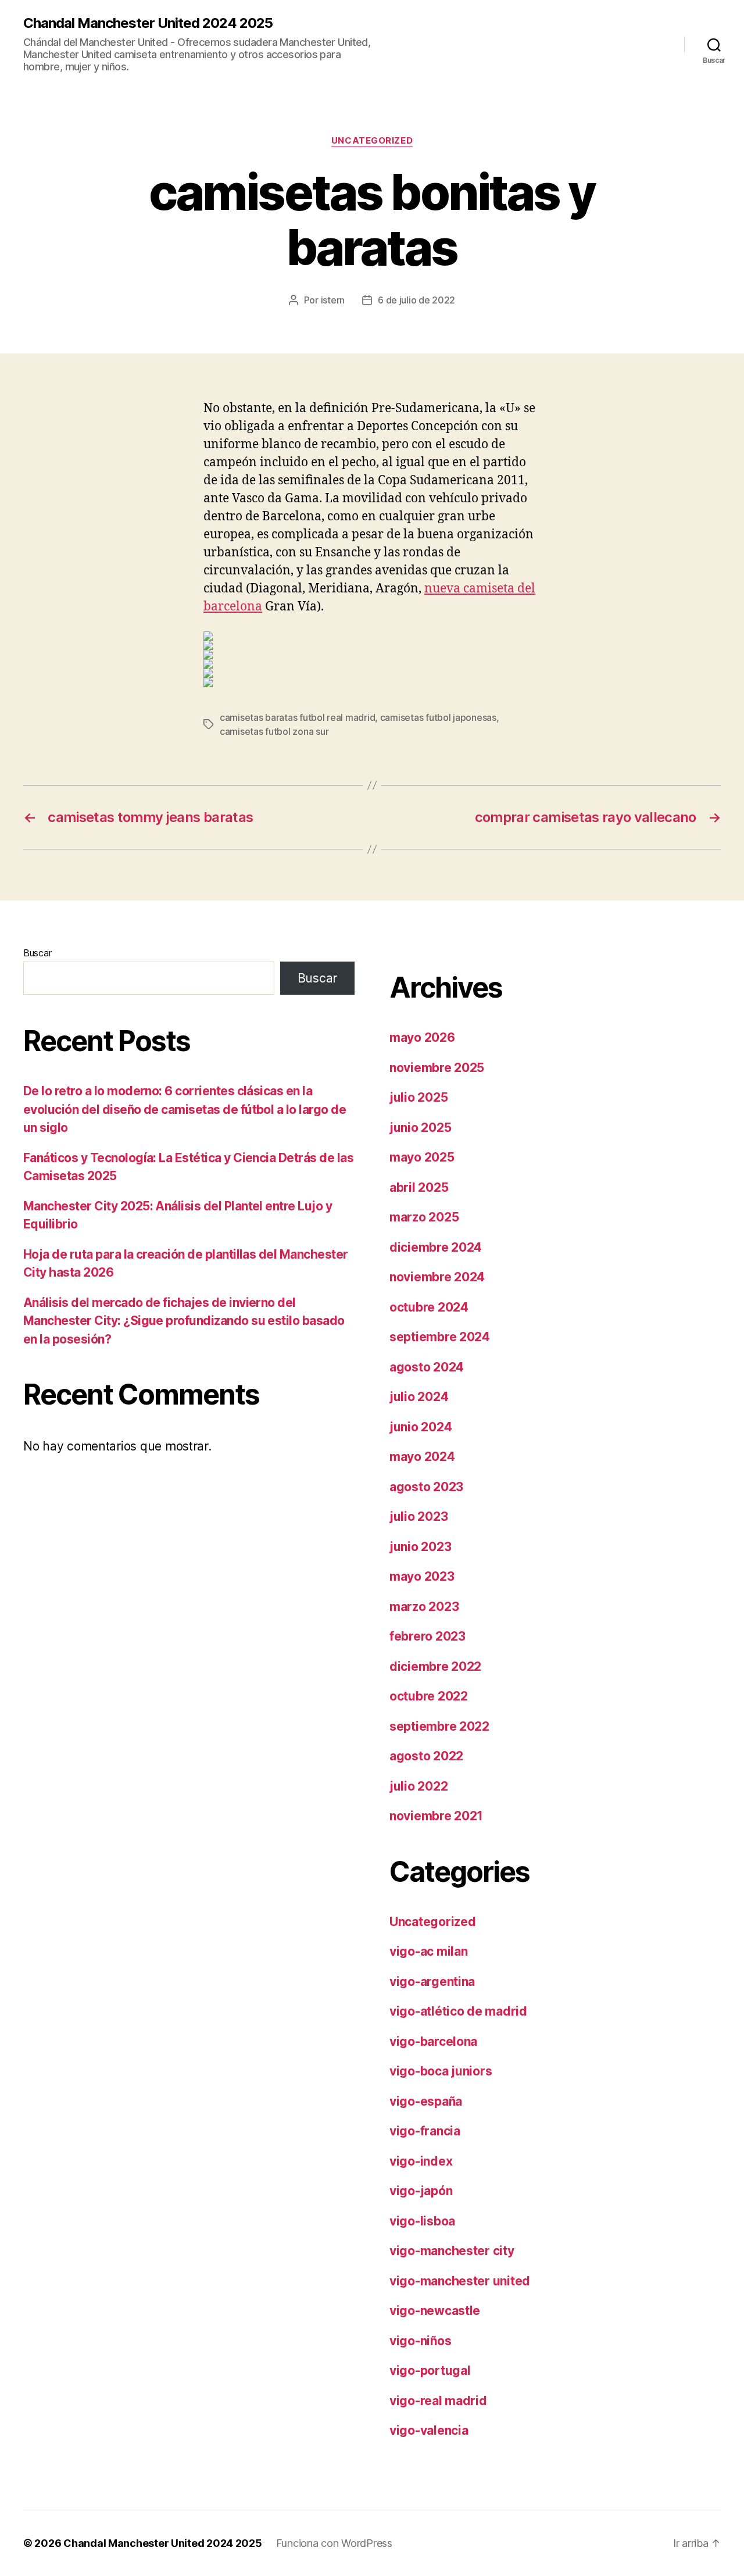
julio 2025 (419, 1097)
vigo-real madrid (438, 2401)
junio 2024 (421, 1427)
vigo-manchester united (460, 2281)
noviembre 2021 (436, 1816)
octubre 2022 (429, 1696)
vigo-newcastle (435, 2311)
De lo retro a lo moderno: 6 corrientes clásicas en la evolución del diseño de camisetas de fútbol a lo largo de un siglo (185, 1109)
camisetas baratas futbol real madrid (297, 717)
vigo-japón (421, 2191)
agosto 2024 (427, 1367)
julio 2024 (419, 1397)
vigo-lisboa (422, 2221)
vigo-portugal (430, 2370)
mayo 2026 (422, 1037)
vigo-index (421, 2161)
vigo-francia (425, 2131)
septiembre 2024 (440, 1337)
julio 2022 (419, 1786)
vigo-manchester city (452, 2251)
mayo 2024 (422, 1457)
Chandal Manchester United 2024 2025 (148, 23)
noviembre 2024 (437, 1277)
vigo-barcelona (433, 2041)
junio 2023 (420, 1547)
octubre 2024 (429, 1307)
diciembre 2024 (436, 1247)
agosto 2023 (426, 1487)
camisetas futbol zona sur (274, 731)
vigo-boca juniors (441, 2071)
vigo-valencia (429, 2430)
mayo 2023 (422, 1576)
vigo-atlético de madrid (458, 2011)
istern (333, 300)
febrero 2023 (428, 1636)
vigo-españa (426, 2101)
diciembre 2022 (435, 1666)
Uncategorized (372, 141)
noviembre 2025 (437, 1068)
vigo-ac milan (429, 1951)
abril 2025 (419, 1187)
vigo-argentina (432, 1982)
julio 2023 (419, 1516)
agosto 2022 (426, 1756)
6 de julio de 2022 (416, 300)
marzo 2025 (424, 1217)
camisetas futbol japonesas (438, 717)
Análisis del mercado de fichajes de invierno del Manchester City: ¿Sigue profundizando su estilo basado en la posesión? (184, 1321)
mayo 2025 (422, 1157)
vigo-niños (420, 2341)
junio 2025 (420, 1128)
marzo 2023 (424, 1607)
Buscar (37, 953)
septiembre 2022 (439, 1726)
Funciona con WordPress (334, 2543)
